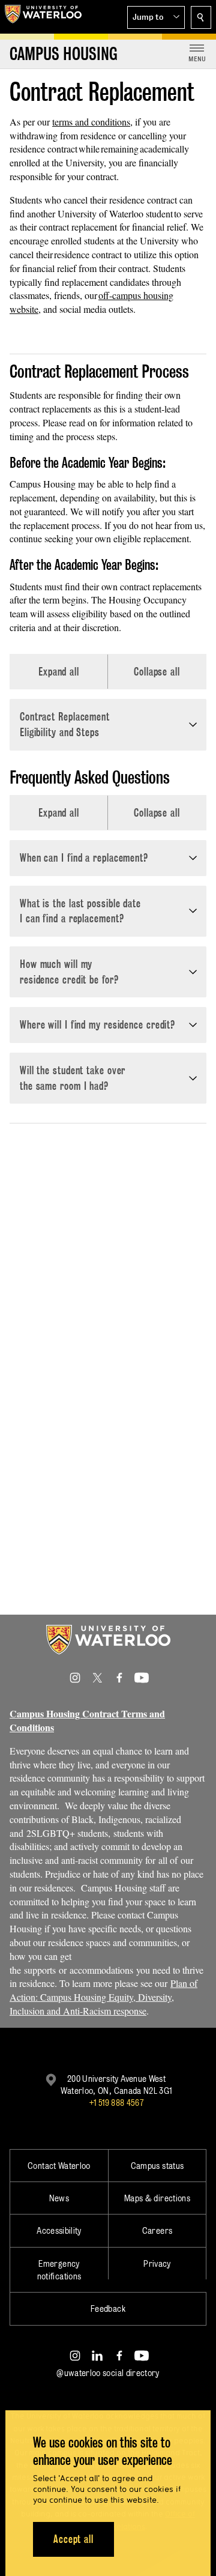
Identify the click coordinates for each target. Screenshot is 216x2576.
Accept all (73, 2539)
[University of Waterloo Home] (43, 17)
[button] (156, 17)
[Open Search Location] (201, 17)
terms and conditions (91, 122)
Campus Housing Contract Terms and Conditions (87, 1720)
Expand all (59, 672)
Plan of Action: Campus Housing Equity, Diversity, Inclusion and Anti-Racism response (103, 1997)
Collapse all (157, 672)
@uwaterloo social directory (108, 2373)
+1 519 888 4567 (116, 2103)
